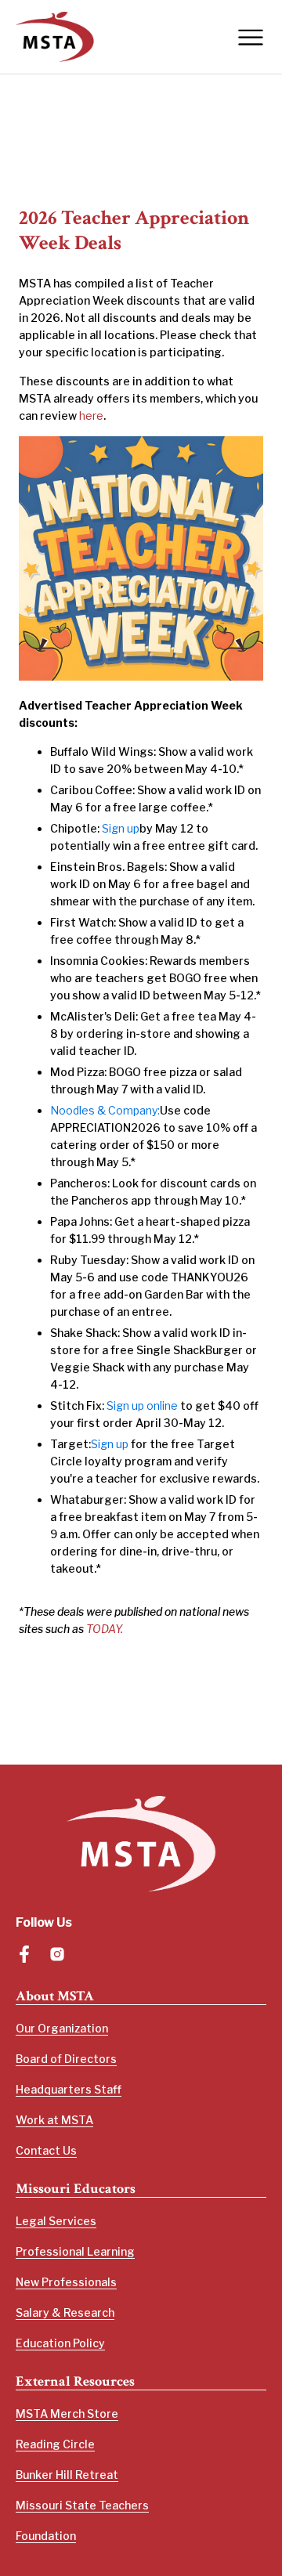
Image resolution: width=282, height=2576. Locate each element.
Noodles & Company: (105, 1110)
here (91, 415)
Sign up (121, 828)
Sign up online (142, 1405)
